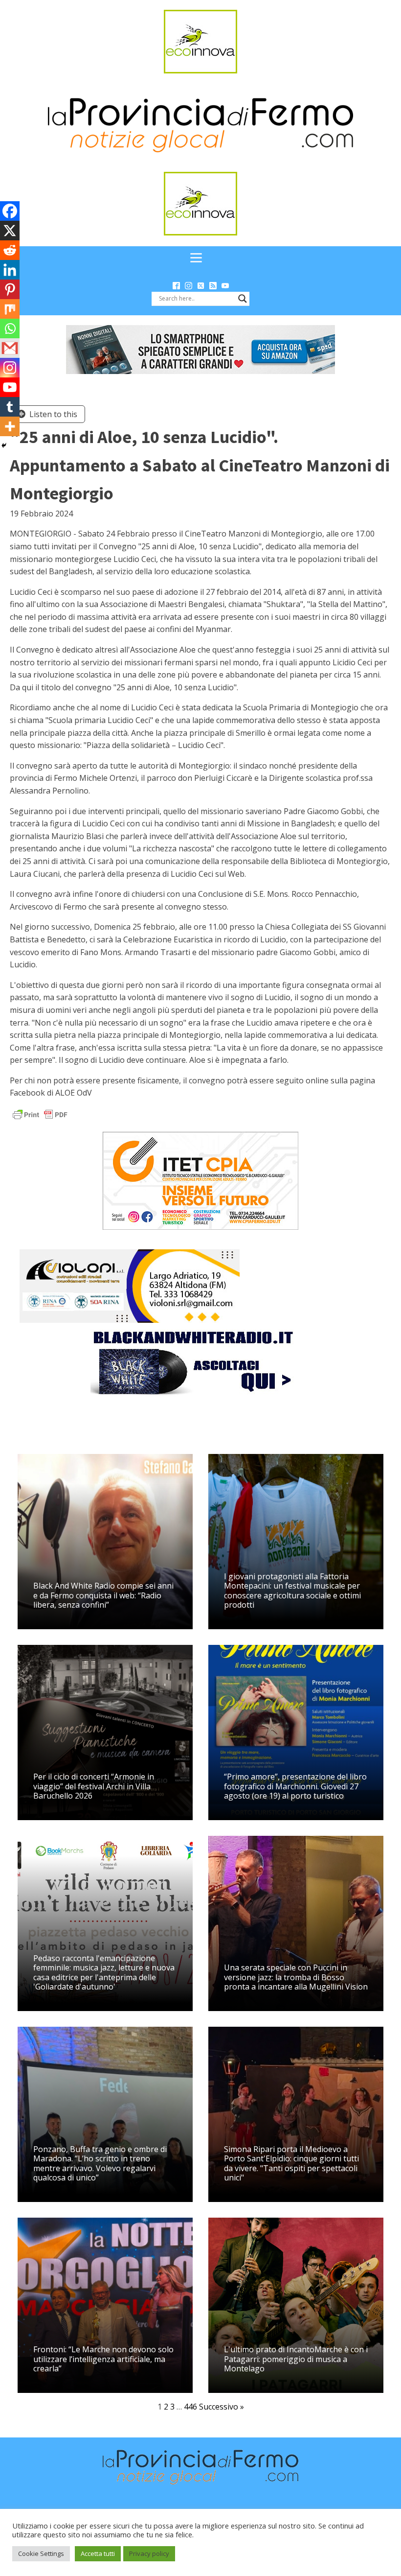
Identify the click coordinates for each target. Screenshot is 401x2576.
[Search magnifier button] (243, 299)
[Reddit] (10, 250)
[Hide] (4, 445)
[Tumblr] (10, 407)
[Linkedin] (10, 270)
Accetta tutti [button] (98, 2553)
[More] (10, 426)
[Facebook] (10, 211)
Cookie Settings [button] (41, 2553)
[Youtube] (10, 387)
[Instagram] (10, 368)
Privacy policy (149, 2553)
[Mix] (10, 309)
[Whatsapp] (10, 328)
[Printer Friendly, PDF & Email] (40, 1114)
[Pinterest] (10, 289)
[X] (10, 231)
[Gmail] (10, 348)
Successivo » (222, 2407)
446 (190, 2407)
